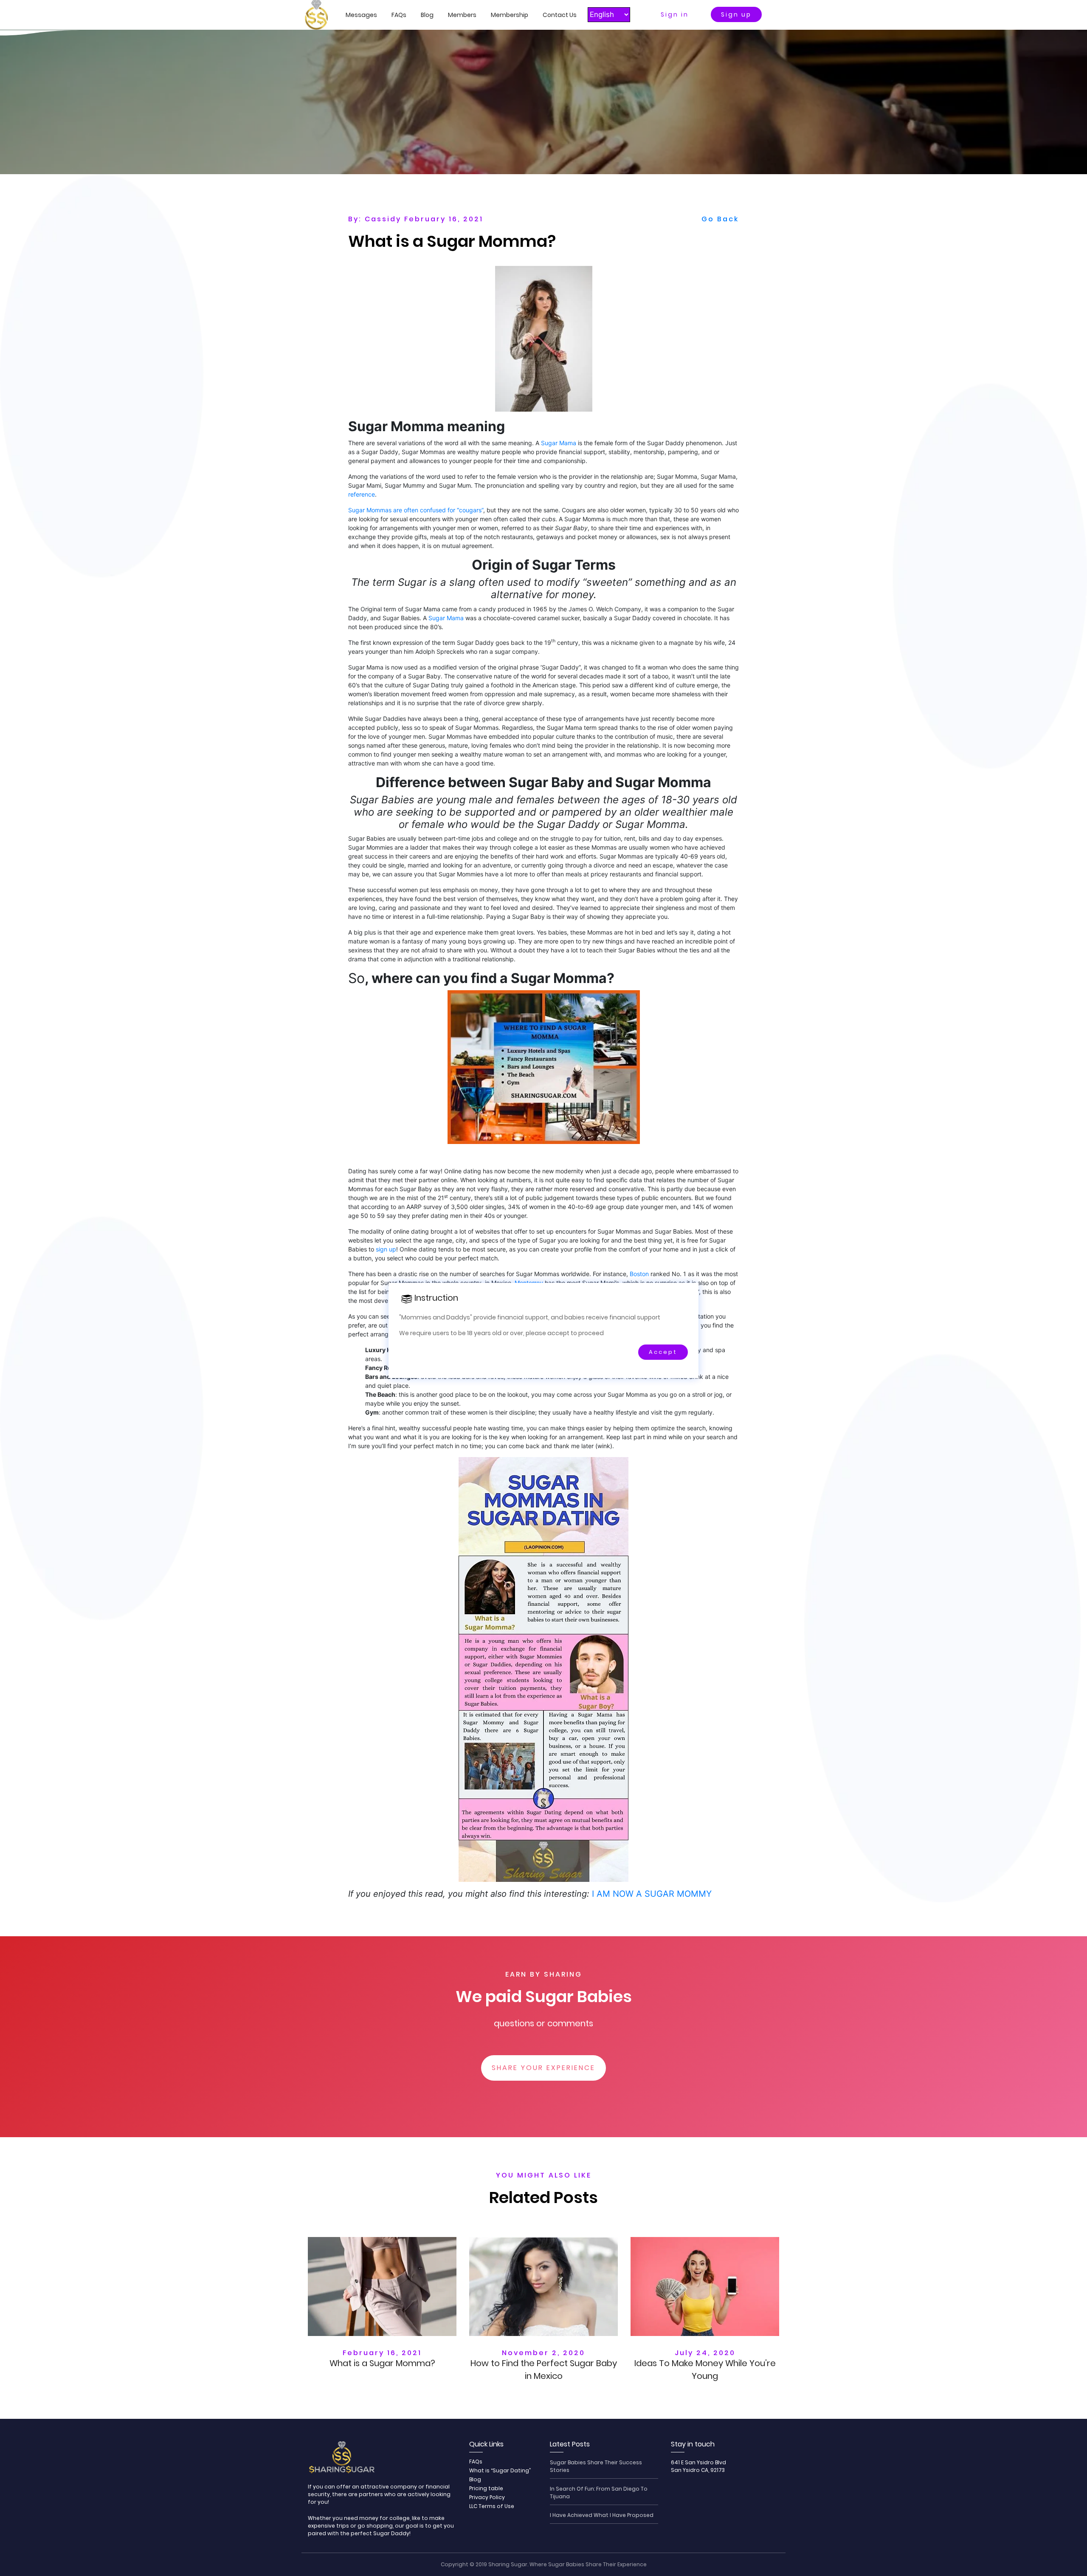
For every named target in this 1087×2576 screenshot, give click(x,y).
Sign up (736, 14)
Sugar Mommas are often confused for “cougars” (416, 510)
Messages (361, 15)
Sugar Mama (559, 443)
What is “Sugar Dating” (500, 2470)
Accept (663, 1352)
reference (362, 494)
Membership (510, 15)
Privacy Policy (487, 2497)
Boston (639, 1274)
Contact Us (560, 15)
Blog (427, 15)
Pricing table (486, 2488)
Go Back (720, 219)
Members (462, 15)
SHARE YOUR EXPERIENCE (543, 2068)
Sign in (675, 14)
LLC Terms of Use (492, 2506)
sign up (386, 1249)
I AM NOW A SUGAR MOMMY (652, 1894)
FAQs (399, 15)
